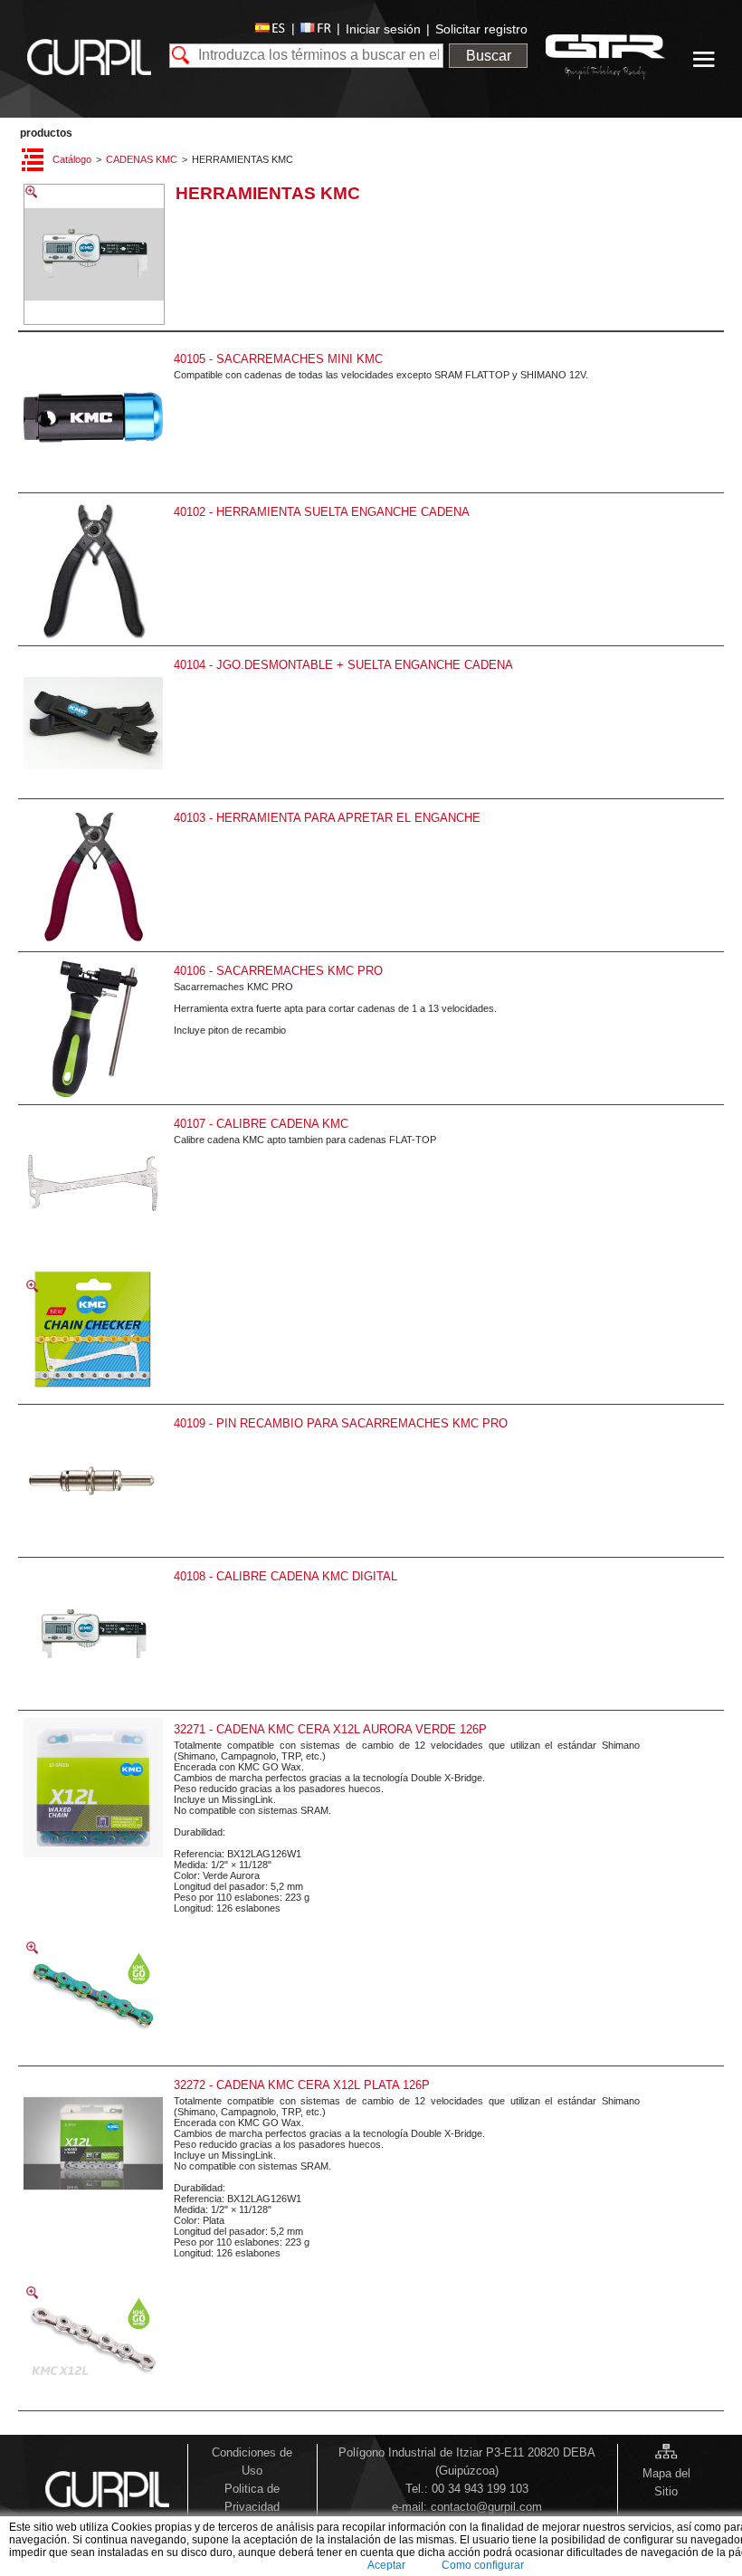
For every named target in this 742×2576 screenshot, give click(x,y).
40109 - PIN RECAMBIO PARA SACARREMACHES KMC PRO (341, 1423)
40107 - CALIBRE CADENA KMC (261, 1124)
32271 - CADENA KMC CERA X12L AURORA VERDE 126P (330, 1729)
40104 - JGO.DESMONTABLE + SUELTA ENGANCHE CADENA (343, 665)
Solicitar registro (481, 29)
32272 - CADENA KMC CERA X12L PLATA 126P (302, 2085)
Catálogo (72, 159)
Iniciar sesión (383, 29)
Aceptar (386, 2565)
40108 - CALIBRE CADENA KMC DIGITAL (285, 1576)
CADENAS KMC (142, 159)
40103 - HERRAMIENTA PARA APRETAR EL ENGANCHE (327, 818)
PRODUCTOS (46, 133)
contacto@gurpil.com (486, 2507)
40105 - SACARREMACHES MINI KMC (278, 359)
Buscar (489, 56)
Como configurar (483, 2565)
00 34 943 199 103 (480, 2489)
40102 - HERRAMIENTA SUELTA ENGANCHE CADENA (322, 512)
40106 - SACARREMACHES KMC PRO (278, 971)
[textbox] (307, 56)
